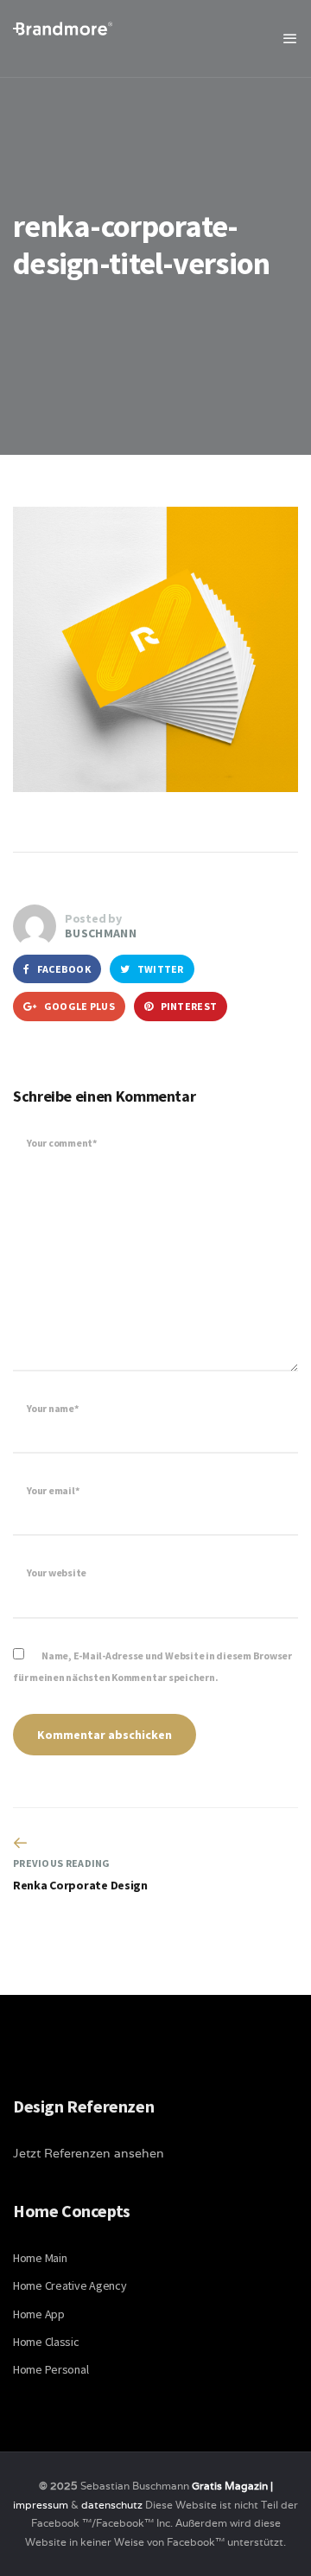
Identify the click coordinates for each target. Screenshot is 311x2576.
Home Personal (51, 2369)
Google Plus (78, 1006)
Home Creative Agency (70, 2285)
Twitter (159, 969)
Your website (57, 1572)
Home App (39, 2314)
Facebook (63, 969)
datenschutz (113, 2505)
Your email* (53, 1490)
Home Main (40, 2258)
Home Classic (46, 2342)
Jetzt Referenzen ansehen (89, 2153)
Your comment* (62, 1143)
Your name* (53, 1408)
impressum (41, 2505)
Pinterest (187, 1006)
